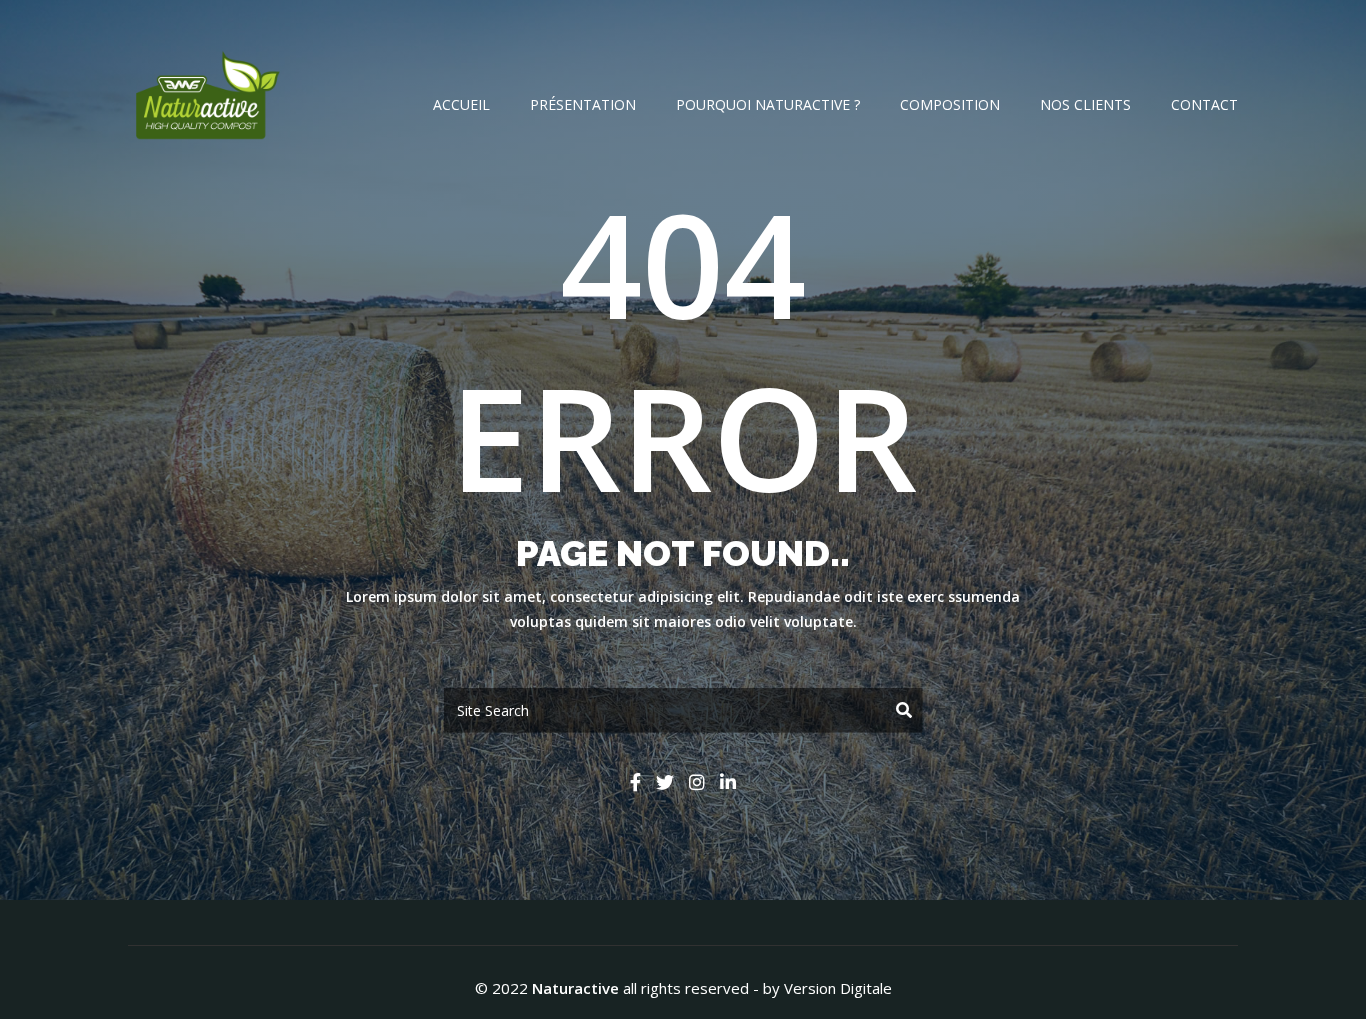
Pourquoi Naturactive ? (768, 104)
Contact (1204, 104)
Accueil (461, 104)
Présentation (583, 104)
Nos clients (1085, 104)
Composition (950, 104)
